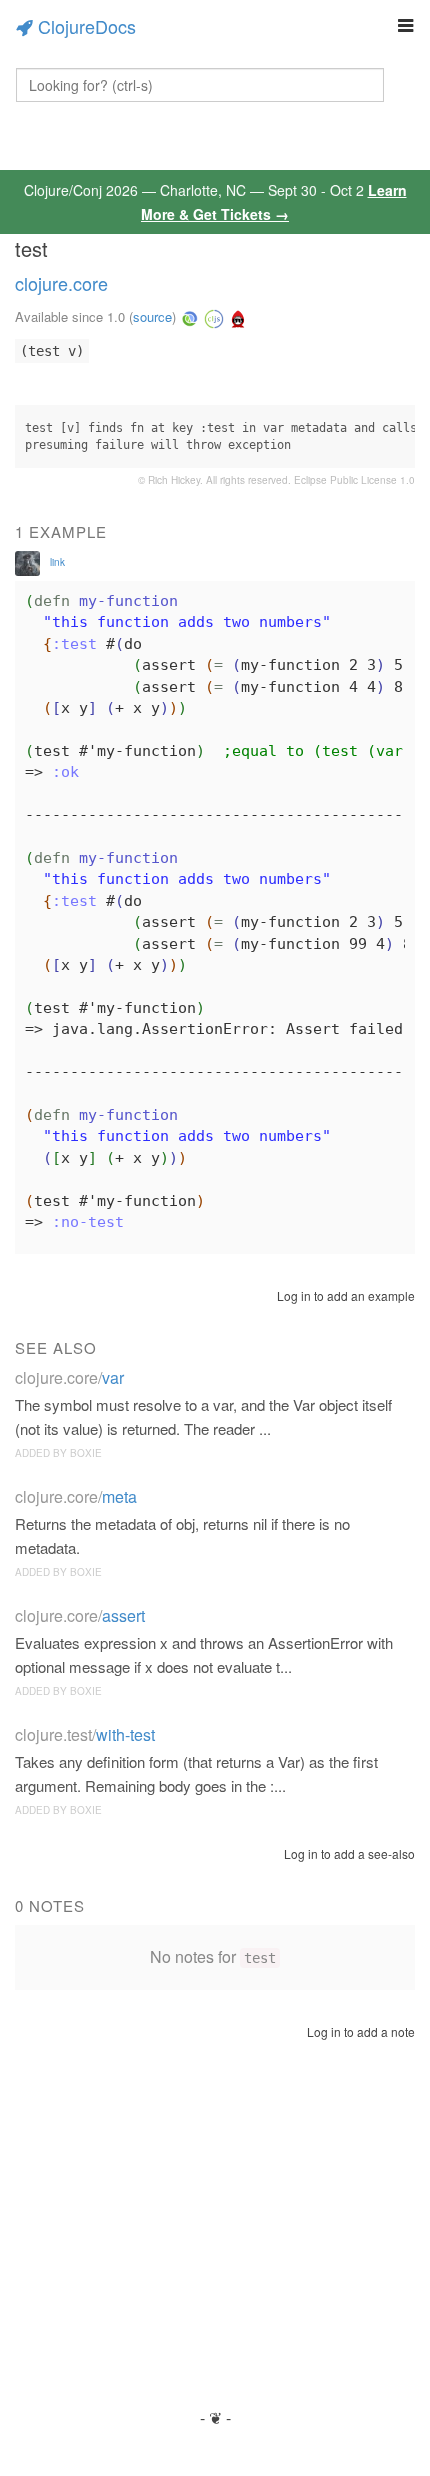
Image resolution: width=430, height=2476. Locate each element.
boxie (86, 1453)
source (152, 316)
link (57, 562)
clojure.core (61, 283)
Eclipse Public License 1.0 (354, 480)
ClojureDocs (87, 26)
